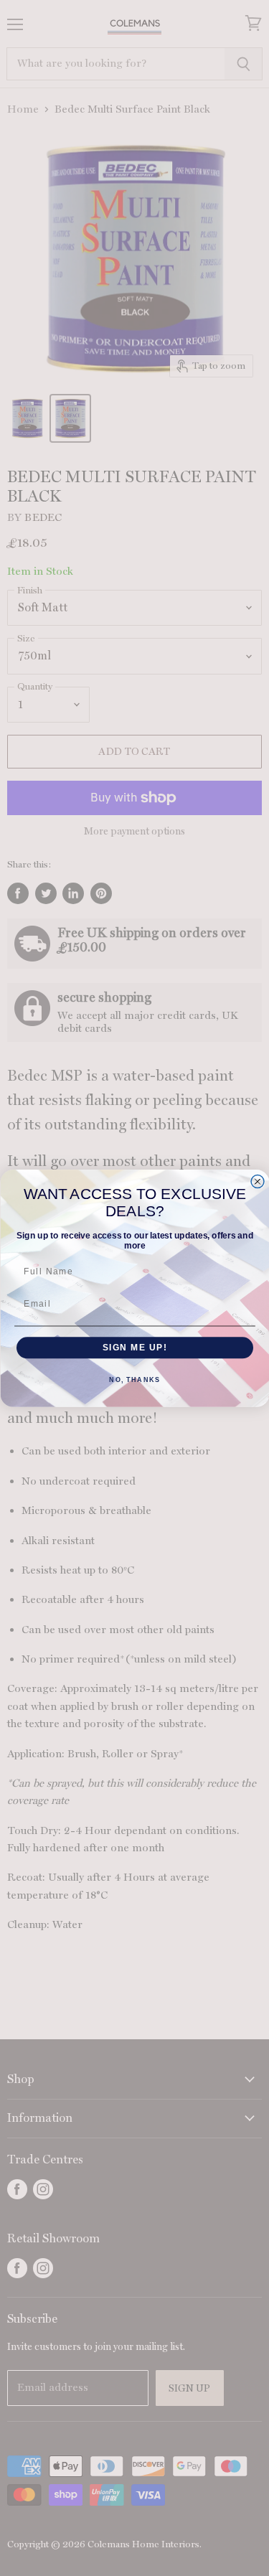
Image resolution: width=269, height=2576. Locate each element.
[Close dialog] (258, 1181)
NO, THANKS (134, 1380)
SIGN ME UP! (134, 1347)
